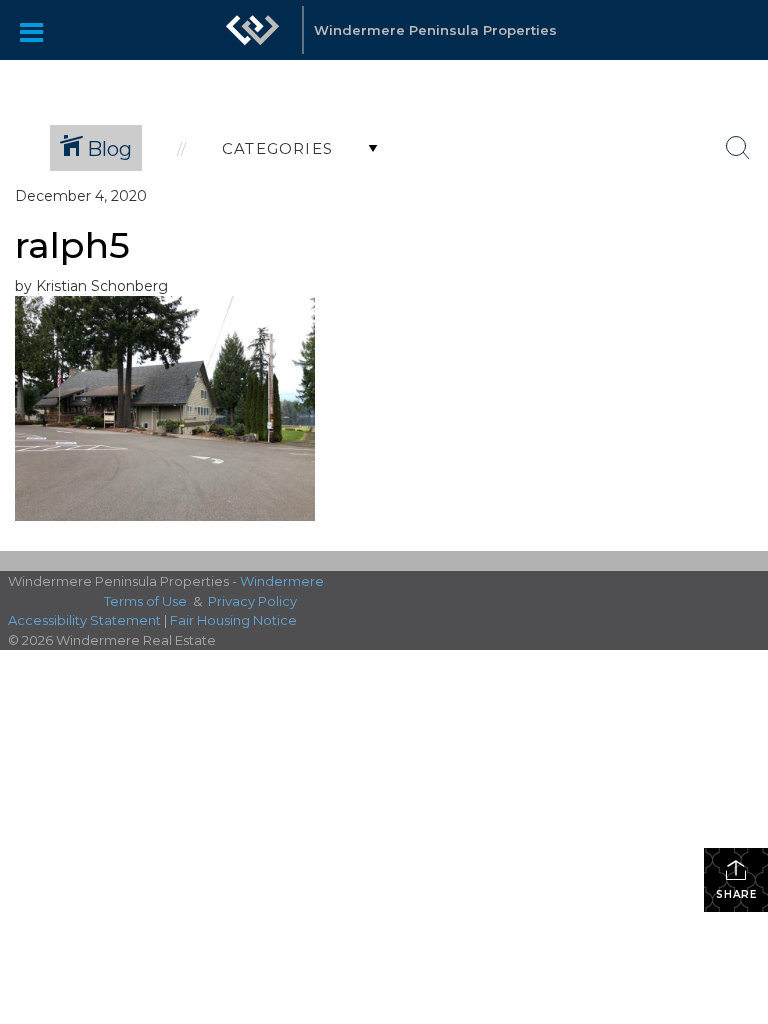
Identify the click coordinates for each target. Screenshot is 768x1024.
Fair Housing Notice (233, 620)
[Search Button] (738, 148)
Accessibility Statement (84, 620)
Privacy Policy (252, 601)
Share (736, 894)
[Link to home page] (253, 30)
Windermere (282, 581)
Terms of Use (145, 601)
